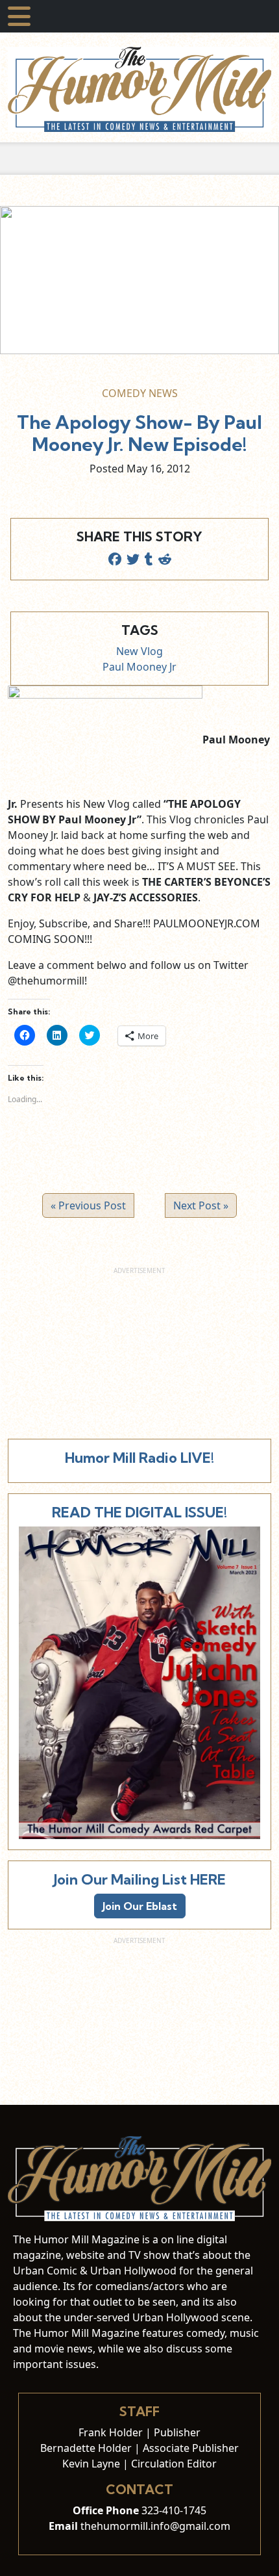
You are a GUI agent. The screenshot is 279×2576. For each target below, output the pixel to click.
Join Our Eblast (140, 1906)
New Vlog (139, 651)
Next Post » (201, 1205)
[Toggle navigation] (19, 16)
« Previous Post (88, 1205)
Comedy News (140, 393)
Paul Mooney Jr (139, 667)
